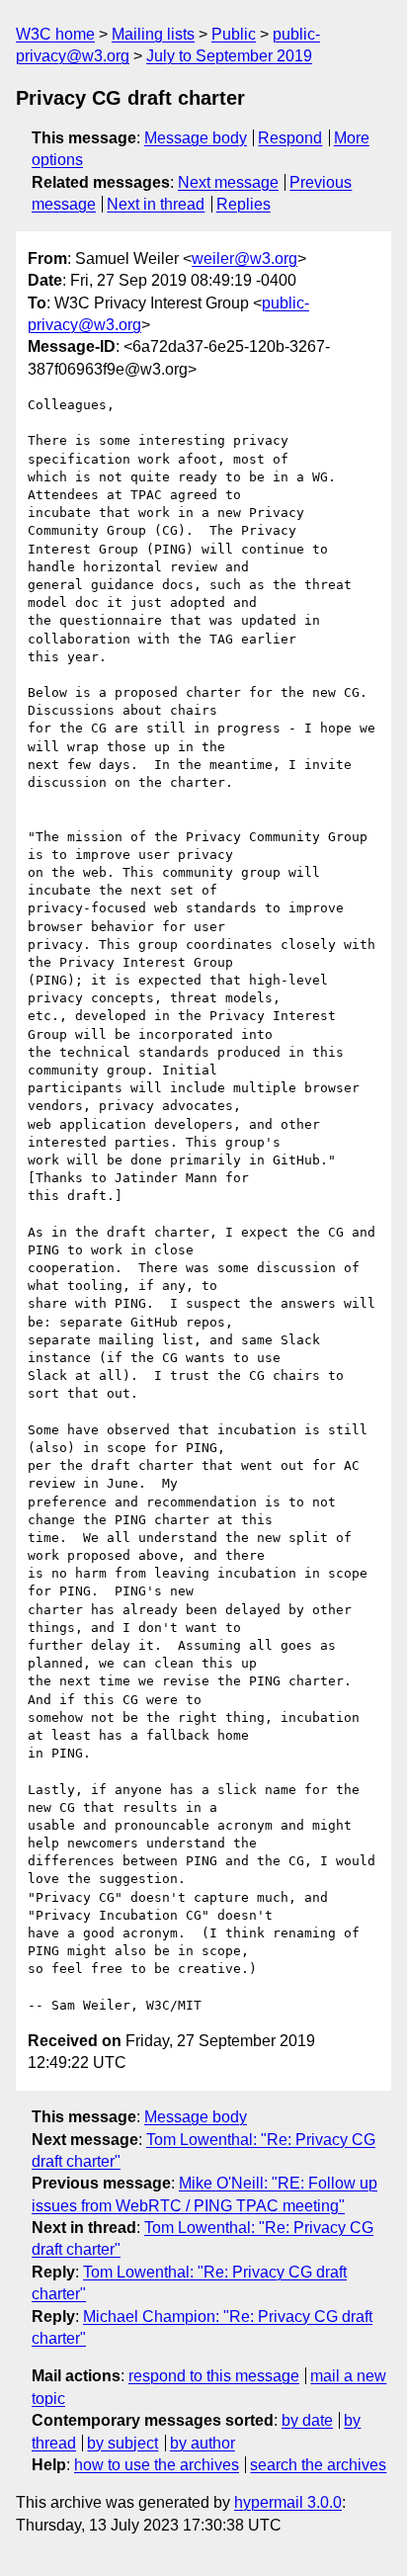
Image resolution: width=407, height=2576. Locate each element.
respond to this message (214, 2376)
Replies (244, 204)
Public (234, 34)
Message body (196, 138)
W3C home (55, 34)
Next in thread (156, 204)
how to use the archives (157, 2465)
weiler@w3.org (244, 258)
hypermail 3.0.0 (288, 2502)
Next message (228, 182)
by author (203, 2443)
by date (307, 2420)
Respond (290, 138)
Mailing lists (153, 34)
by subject (122, 2443)
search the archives (318, 2465)
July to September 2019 (229, 56)
